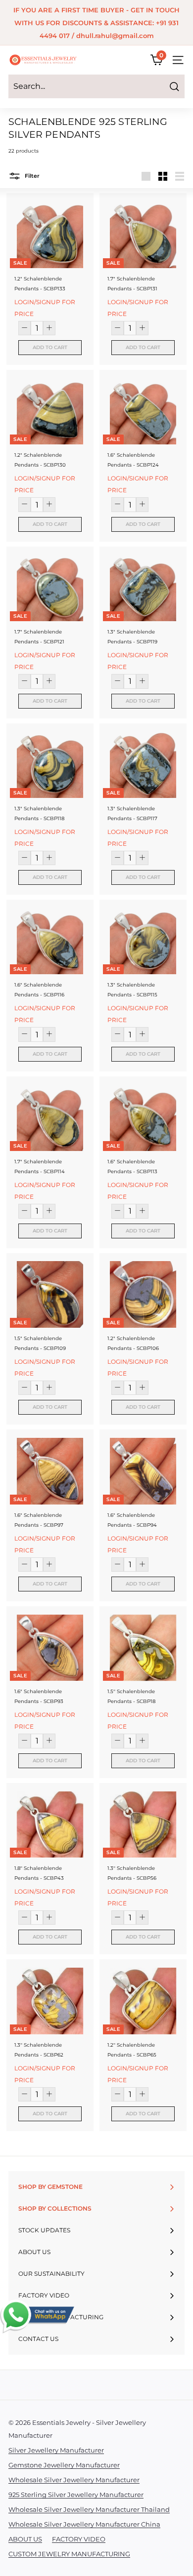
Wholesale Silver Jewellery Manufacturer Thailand (89, 2509)
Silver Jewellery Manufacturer (56, 2450)
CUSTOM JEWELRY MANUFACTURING (69, 2554)
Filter (31, 176)
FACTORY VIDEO (79, 2539)
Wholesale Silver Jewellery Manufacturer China (84, 2524)
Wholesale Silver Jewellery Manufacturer (74, 2480)
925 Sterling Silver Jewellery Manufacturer (76, 2495)
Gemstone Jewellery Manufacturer (64, 2465)
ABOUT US (25, 2539)
